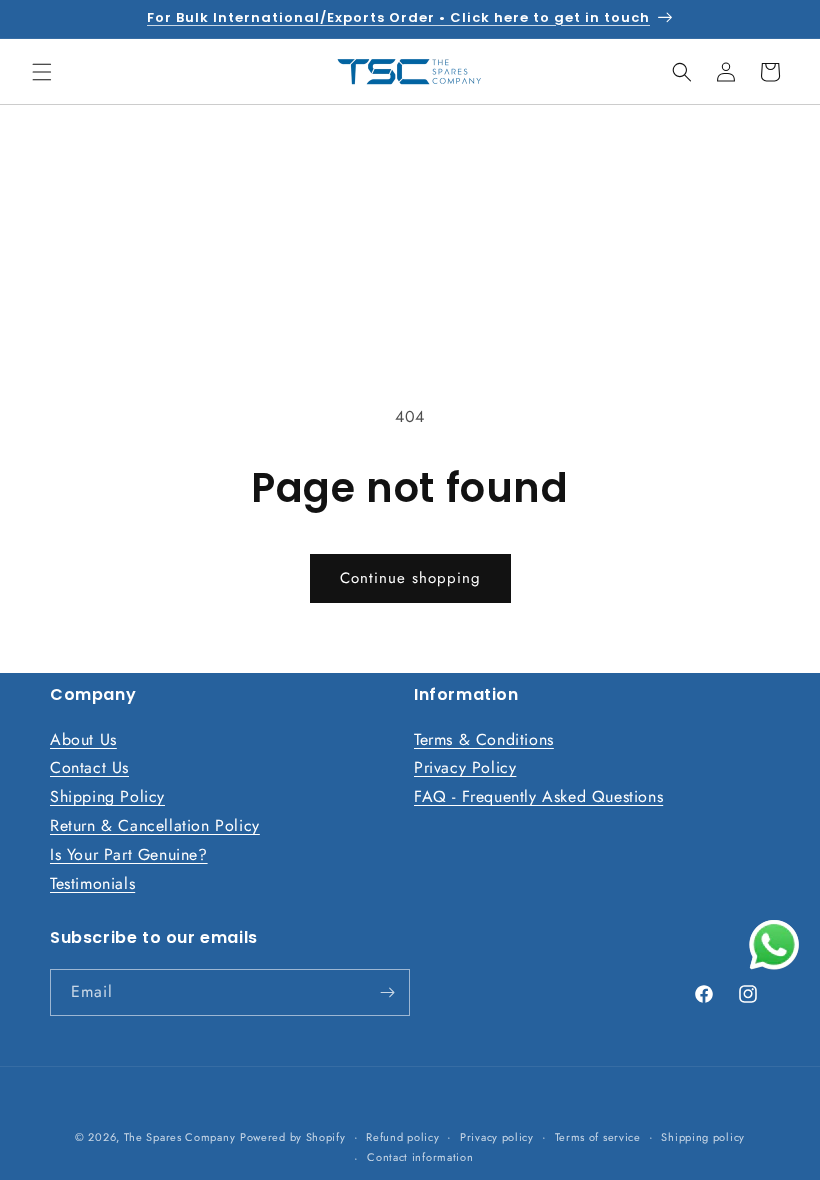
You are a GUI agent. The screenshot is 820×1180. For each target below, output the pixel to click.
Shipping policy (703, 1137)
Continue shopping (410, 578)
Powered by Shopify (293, 1137)
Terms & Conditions (484, 739)
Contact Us (89, 767)
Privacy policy (497, 1137)
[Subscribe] (387, 992)
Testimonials (92, 883)
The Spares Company (180, 1137)
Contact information (420, 1157)
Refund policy (402, 1137)
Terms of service (598, 1137)
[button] (42, 72)
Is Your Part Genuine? (129, 854)
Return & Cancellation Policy (155, 825)
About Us (83, 739)
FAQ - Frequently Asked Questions (538, 796)
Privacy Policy (465, 767)
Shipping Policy (107, 796)
